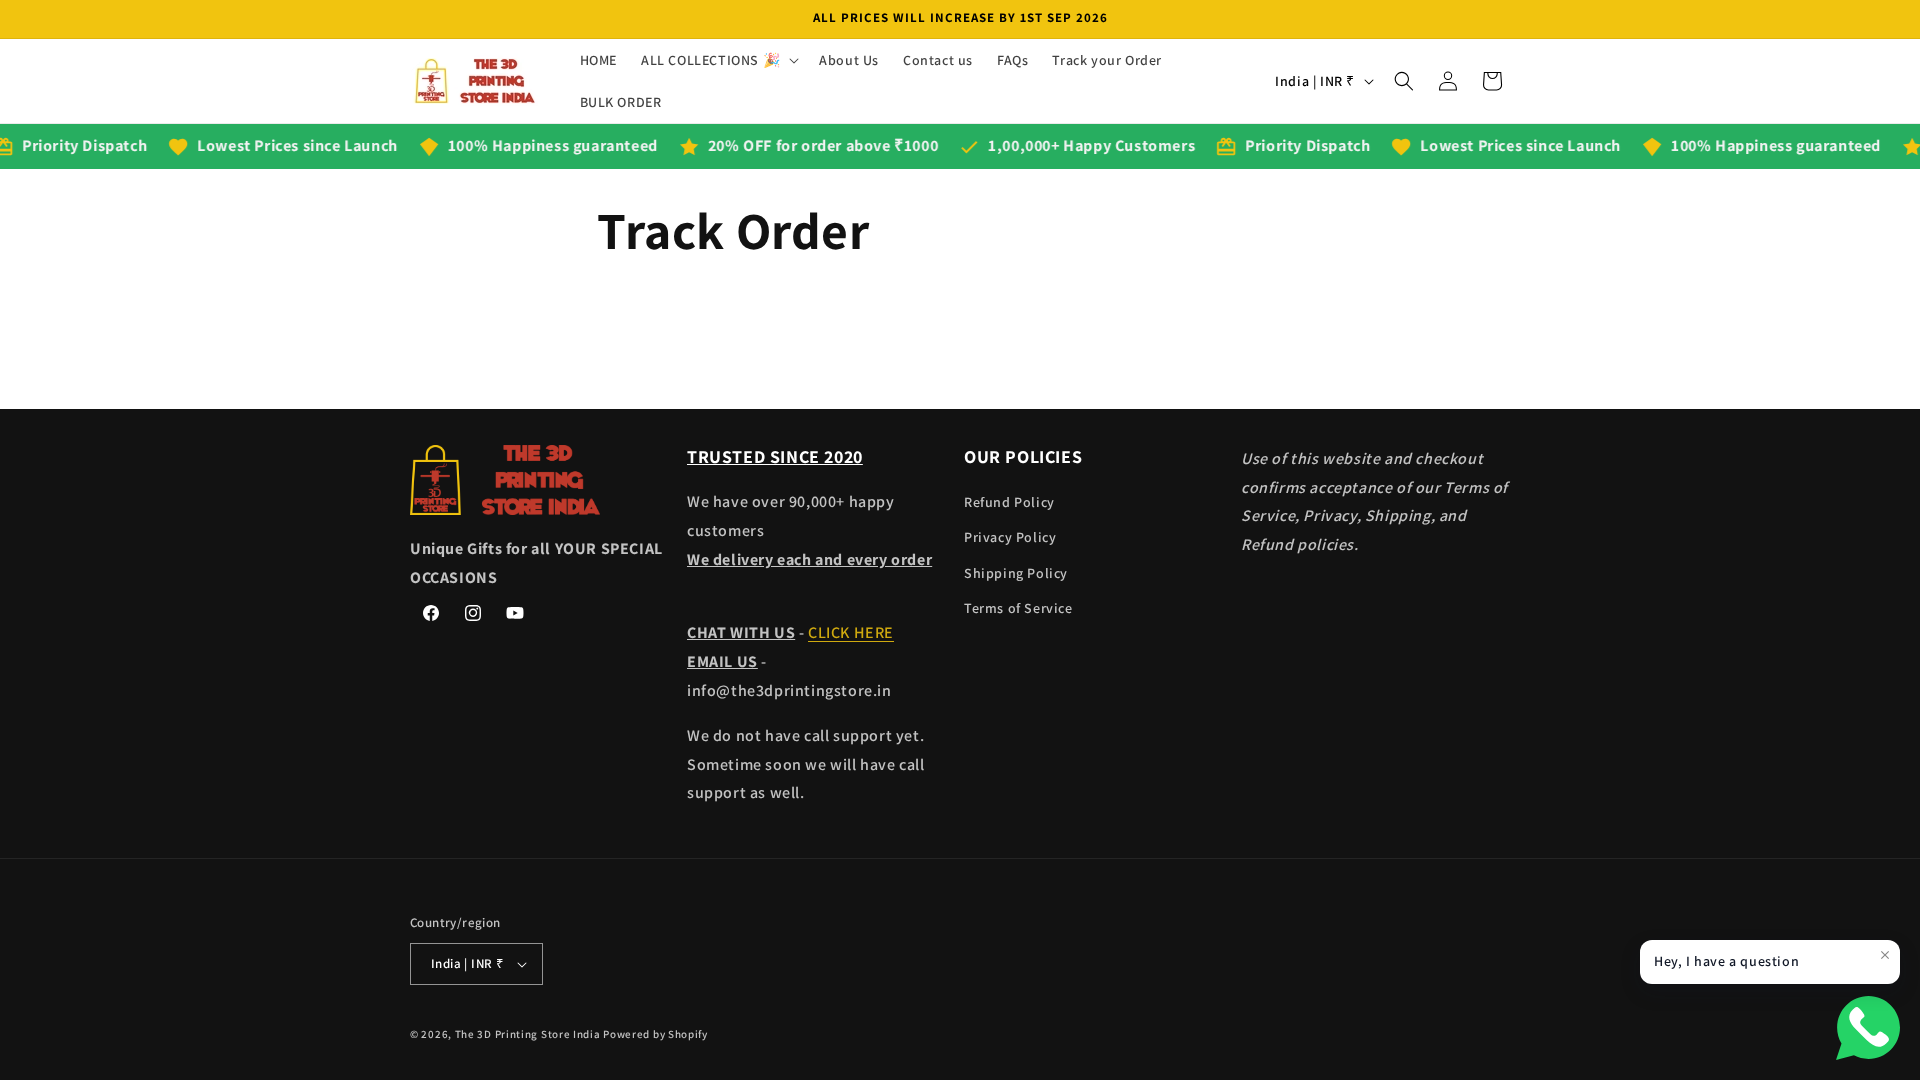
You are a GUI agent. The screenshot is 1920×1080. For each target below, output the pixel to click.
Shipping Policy (1016, 573)
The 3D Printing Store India (528, 1034)
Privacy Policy (1010, 537)
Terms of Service (1018, 608)
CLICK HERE (851, 632)
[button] (718, 60)
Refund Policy (1009, 502)
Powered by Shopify (655, 1034)
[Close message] (1885, 955)
